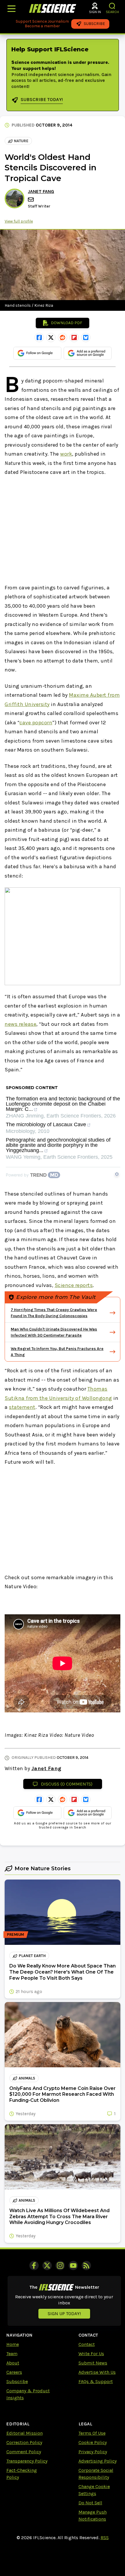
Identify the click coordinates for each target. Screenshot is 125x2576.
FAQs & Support (96, 2381)
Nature (21, 141)
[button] (112, 6)
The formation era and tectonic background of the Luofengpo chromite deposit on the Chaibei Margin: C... (63, 1104)
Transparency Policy (27, 2461)
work (66, 454)
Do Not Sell (90, 2503)
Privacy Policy (93, 2452)
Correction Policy (24, 2442)
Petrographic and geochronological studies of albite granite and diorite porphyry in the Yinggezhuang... (58, 1145)
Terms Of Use (92, 2433)
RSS (105, 2538)
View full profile (19, 221)
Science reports (74, 1285)
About (13, 2363)
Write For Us (91, 2354)
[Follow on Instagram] (60, 2265)
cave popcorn (36, 723)
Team (12, 2354)
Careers (14, 2372)
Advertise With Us (97, 2372)
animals (27, 2078)
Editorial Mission (25, 2433)
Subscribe (17, 2381)
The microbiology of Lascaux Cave (46, 1125)
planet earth (32, 1956)
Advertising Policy (98, 2461)
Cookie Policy (93, 2442)
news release (20, 1024)
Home (13, 2344)
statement (22, 1407)
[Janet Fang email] (31, 200)
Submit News (93, 2363)
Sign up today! (64, 2314)
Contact (87, 2344)
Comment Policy (24, 2452)
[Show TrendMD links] (117, 1174)
